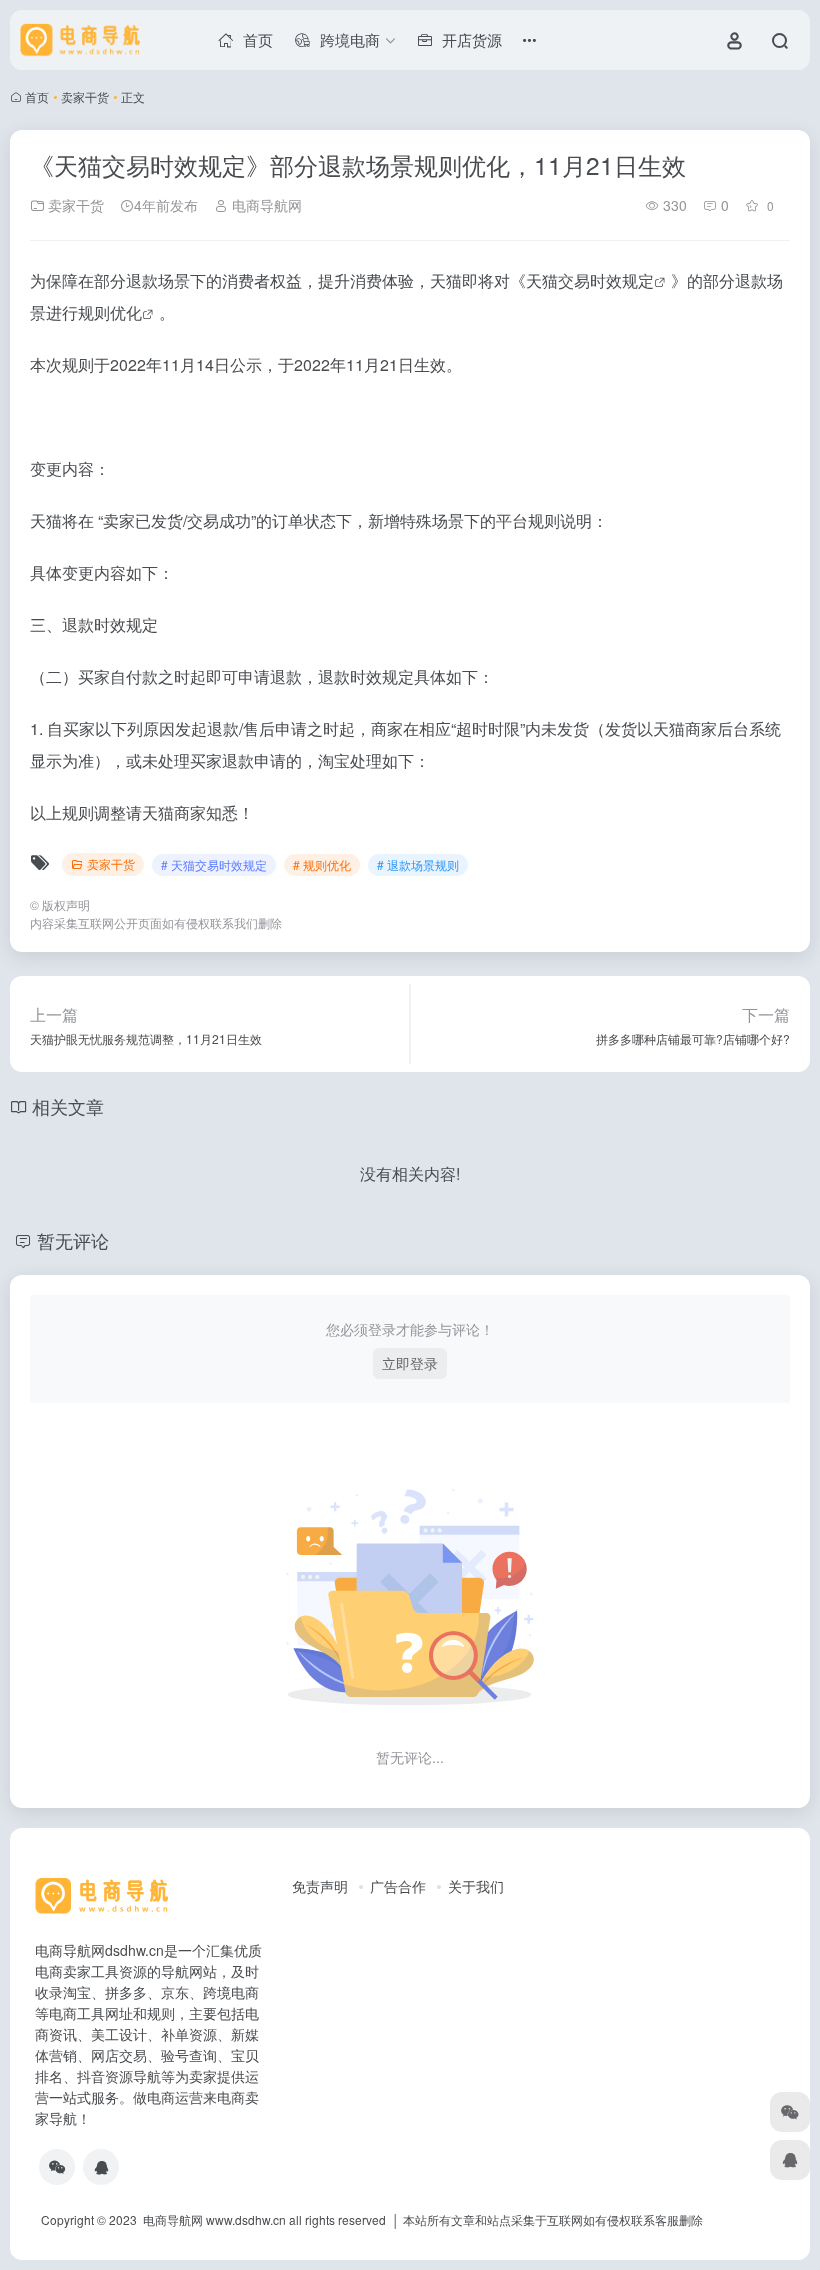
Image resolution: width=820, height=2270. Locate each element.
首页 (37, 96)
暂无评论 (73, 1240)
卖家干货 (85, 96)
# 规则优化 (322, 864)
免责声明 (320, 1886)
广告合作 (398, 1886)
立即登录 (410, 1363)
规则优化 (110, 312)
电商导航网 (265, 205)
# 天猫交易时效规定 (214, 864)
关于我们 (476, 1886)
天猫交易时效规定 (590, 280)
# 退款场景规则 (418, 864)
